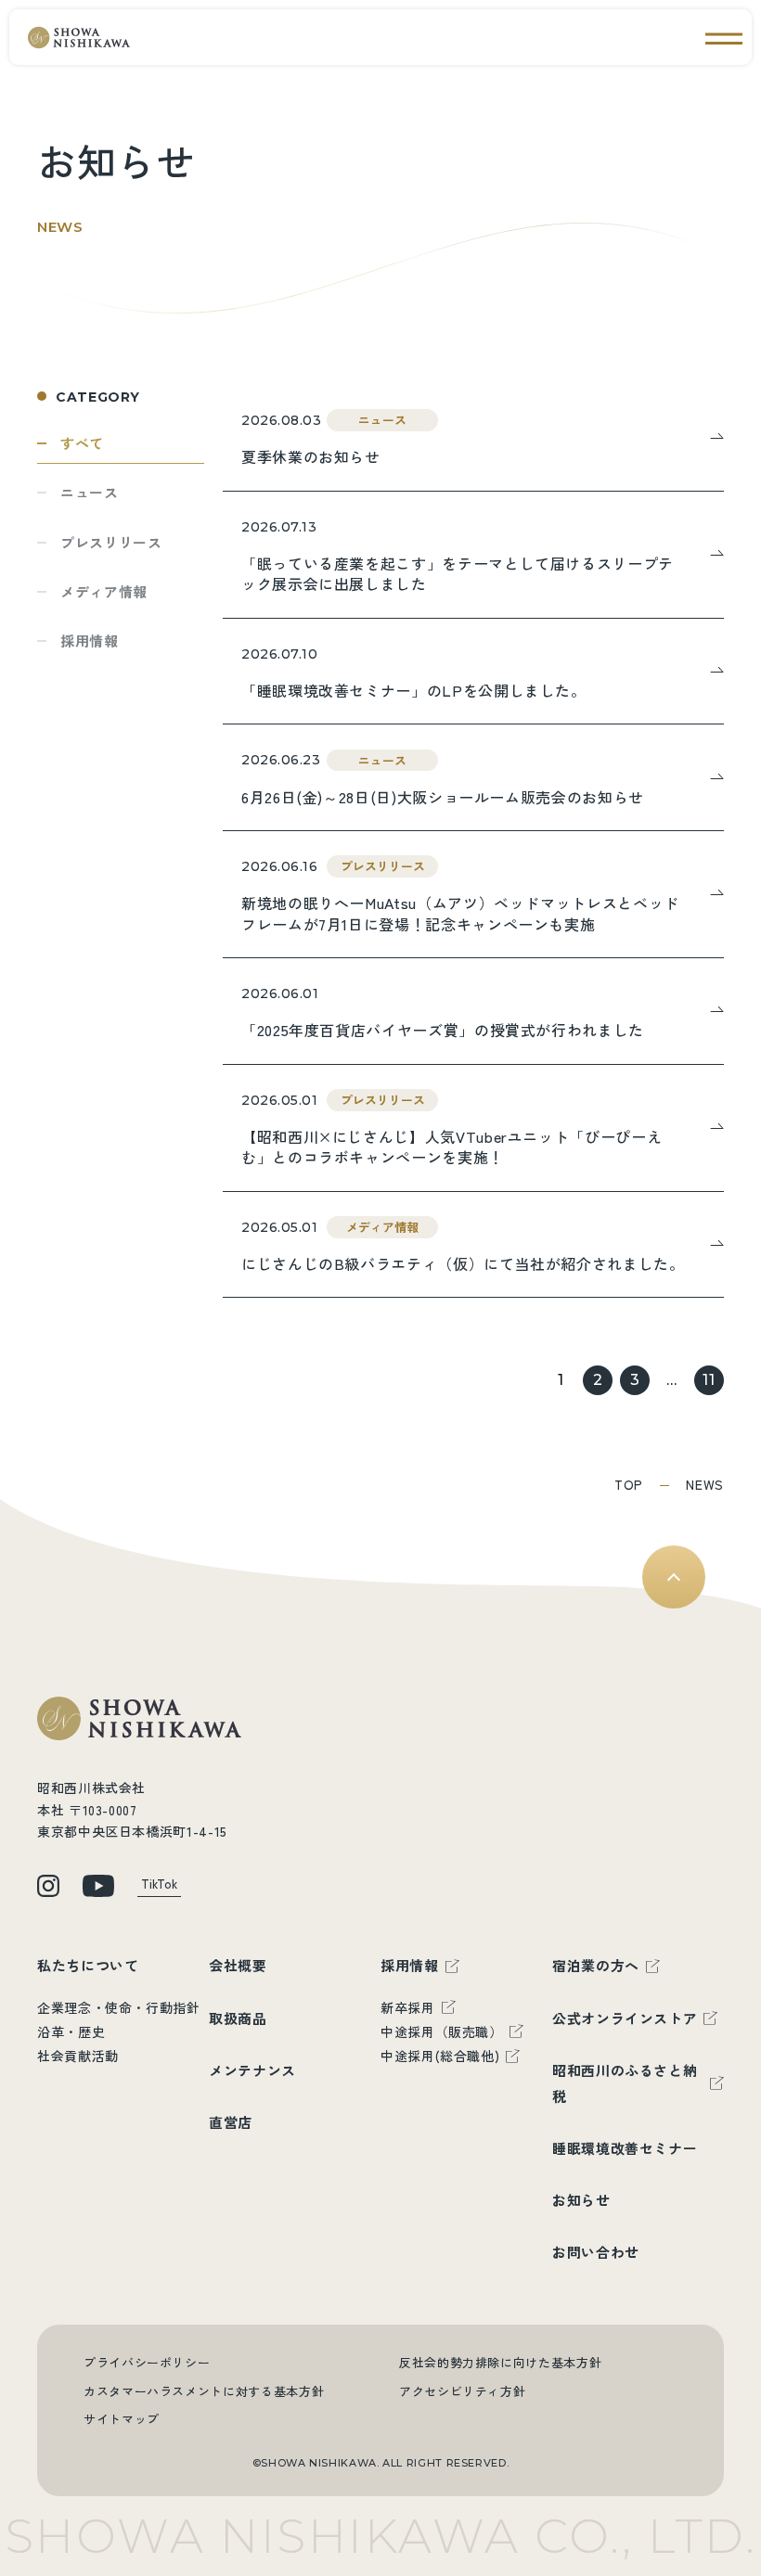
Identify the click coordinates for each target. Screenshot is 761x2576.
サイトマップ (122, 2419)
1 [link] (561, 1380)
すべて (82, 443)
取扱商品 (238, 2018)
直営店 (231, 2122)
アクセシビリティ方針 (462, 2391)
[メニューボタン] (724, 37)
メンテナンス (252, 2070)
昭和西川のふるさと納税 (625, 2083)
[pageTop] (674, 1577)
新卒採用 (408, 2007)
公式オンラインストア (625, 2018)
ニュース (90, 492)
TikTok (159, 1884)
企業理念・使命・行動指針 (119, 2007)
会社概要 (238, 1965)
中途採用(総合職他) (440, 2056)
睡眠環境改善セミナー (625, 2148)
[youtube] (98, 1886)
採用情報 (90, 641)
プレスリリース (111, 542)
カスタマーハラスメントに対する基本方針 (204, 2391)
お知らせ (581, 2200)
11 (709, 1380)
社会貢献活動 (78, 2056)
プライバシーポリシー (147, 2362)
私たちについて (88, 1965)
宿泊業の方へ (596, 1965)
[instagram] (48, 1886)
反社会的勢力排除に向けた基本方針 (500, 2362)
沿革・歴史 (71, 2031)
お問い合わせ (596, 2252)
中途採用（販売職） (442, 2031)
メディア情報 (104, 591)
